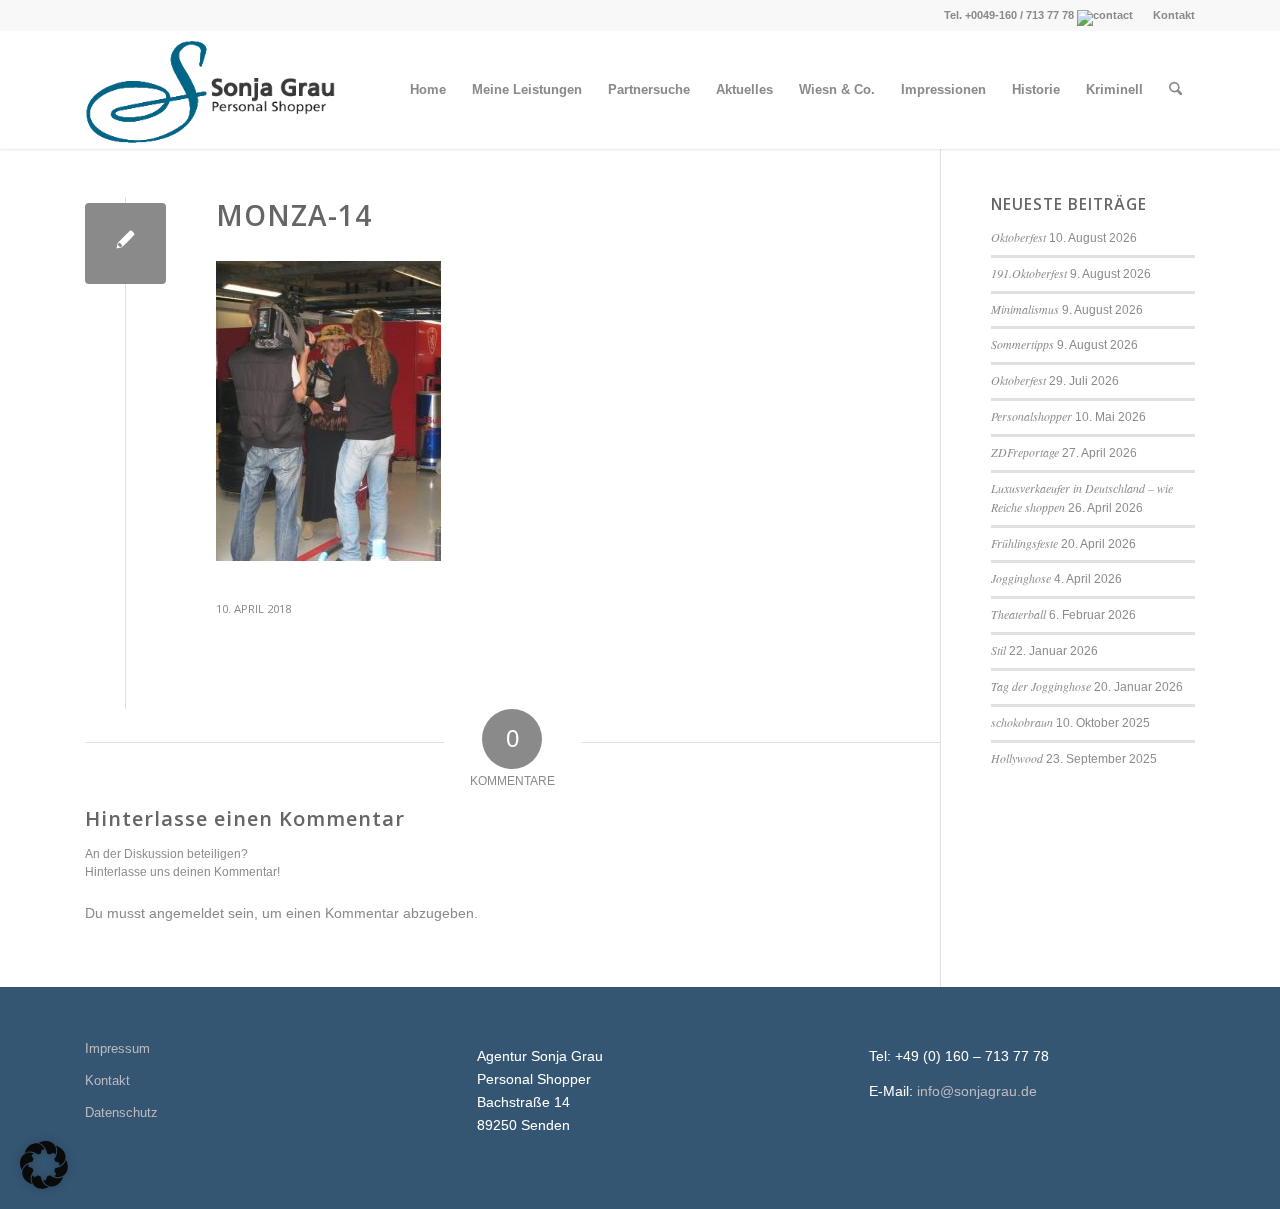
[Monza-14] (125, 243)
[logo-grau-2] (213, 90)
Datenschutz (121, 1112)
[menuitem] (1169, 15)
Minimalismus (1025, 309)
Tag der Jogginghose (1041, 686)
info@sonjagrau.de (977, 1091)
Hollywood (1017, 758)
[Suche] (1175, 90)
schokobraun (1022, 722)
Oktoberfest (1018, 237)
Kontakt (1174, 15)
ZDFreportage (1025, 452)
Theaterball (1018, 614)
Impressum (117, 1048)
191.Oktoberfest (1029, 273)
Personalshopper (1031, 416)
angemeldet (186, 913)
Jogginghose (1021, 578)
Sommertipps (1022, 344)
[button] (44, 1165)
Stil (998, 650)
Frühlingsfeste (1024, 543)
